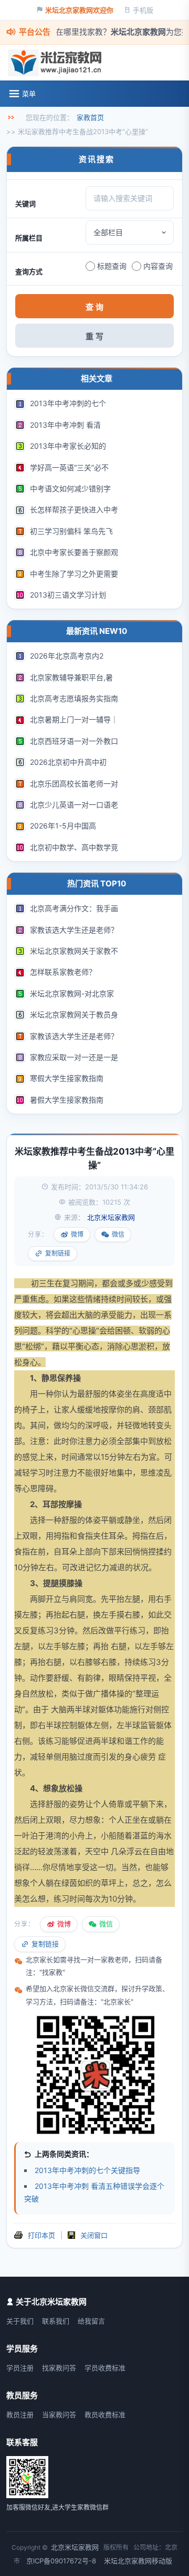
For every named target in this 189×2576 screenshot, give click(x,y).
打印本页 (41, 2235)
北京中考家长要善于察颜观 (74, 552)
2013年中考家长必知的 (68, 446)
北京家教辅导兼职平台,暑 (71, 677)
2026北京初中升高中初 (68, 762)
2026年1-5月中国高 (63, 826)
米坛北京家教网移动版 (138, 2561)
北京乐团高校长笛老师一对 (74, 784)
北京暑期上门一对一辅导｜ (74, 719)
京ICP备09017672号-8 (61, 2561)
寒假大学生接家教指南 (67, 1078)
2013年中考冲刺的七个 (68, 403)
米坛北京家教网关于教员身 (74, 1014)
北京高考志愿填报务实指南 (74, 698)
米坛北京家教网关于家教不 (74, 951)
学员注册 (20, 2368)
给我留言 (91, 2321)
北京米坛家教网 (75, 2547)
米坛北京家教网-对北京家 (72, 993)
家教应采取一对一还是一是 (74, 1057)
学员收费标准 (105, 2368)
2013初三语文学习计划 (68, 595)
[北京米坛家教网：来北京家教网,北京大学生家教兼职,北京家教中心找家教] (57, 63)
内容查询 (158, 266)
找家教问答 (59, 2368)
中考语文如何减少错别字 (70, 488)
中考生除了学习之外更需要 (74, 574)
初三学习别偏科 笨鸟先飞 (71, 531)
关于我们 (20, 2321)
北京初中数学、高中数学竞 (74, 847)
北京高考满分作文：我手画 (74, 908)
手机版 (143, 10)
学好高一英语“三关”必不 (69, 467)
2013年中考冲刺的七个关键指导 (87, 2170)
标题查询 (112, 266)
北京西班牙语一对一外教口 (74, 741)
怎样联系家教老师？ (63, 972)
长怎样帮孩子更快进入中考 (74, 509)
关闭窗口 (94, 2235)
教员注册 (20, 2415)
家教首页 (90, 117)
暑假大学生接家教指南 (67, 1100)
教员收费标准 (105, 2415)
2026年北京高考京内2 (67, 656)
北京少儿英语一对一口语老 (74, 805)
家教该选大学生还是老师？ (74, 930)
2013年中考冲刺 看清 (65, 425)
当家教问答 (59, 2415)
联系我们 (56, 2321)
